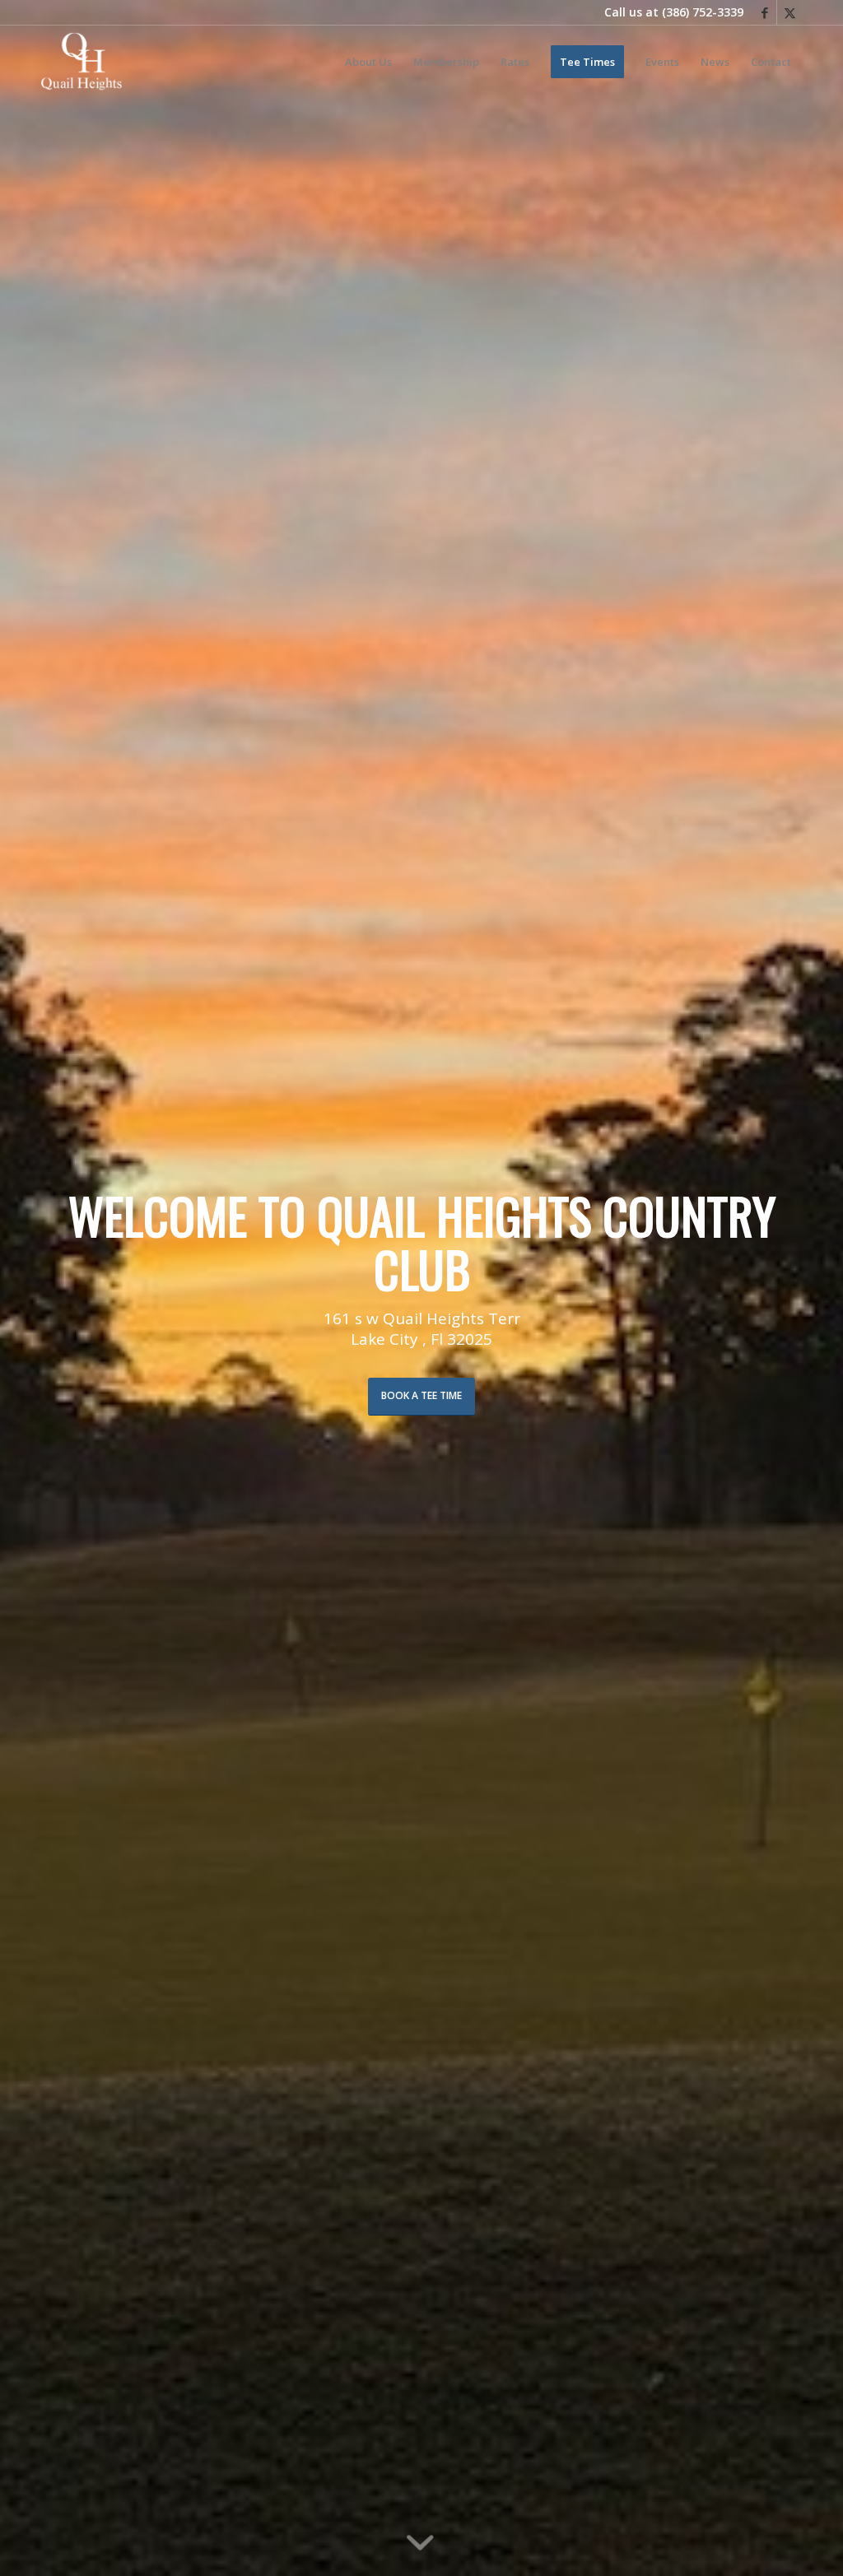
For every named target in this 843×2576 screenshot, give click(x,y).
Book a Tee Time (421, 1395)
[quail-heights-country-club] (82, 62)
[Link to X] (789, 12)
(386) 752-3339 (703, 12)
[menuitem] (368, 62)
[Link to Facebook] (764, 12)
